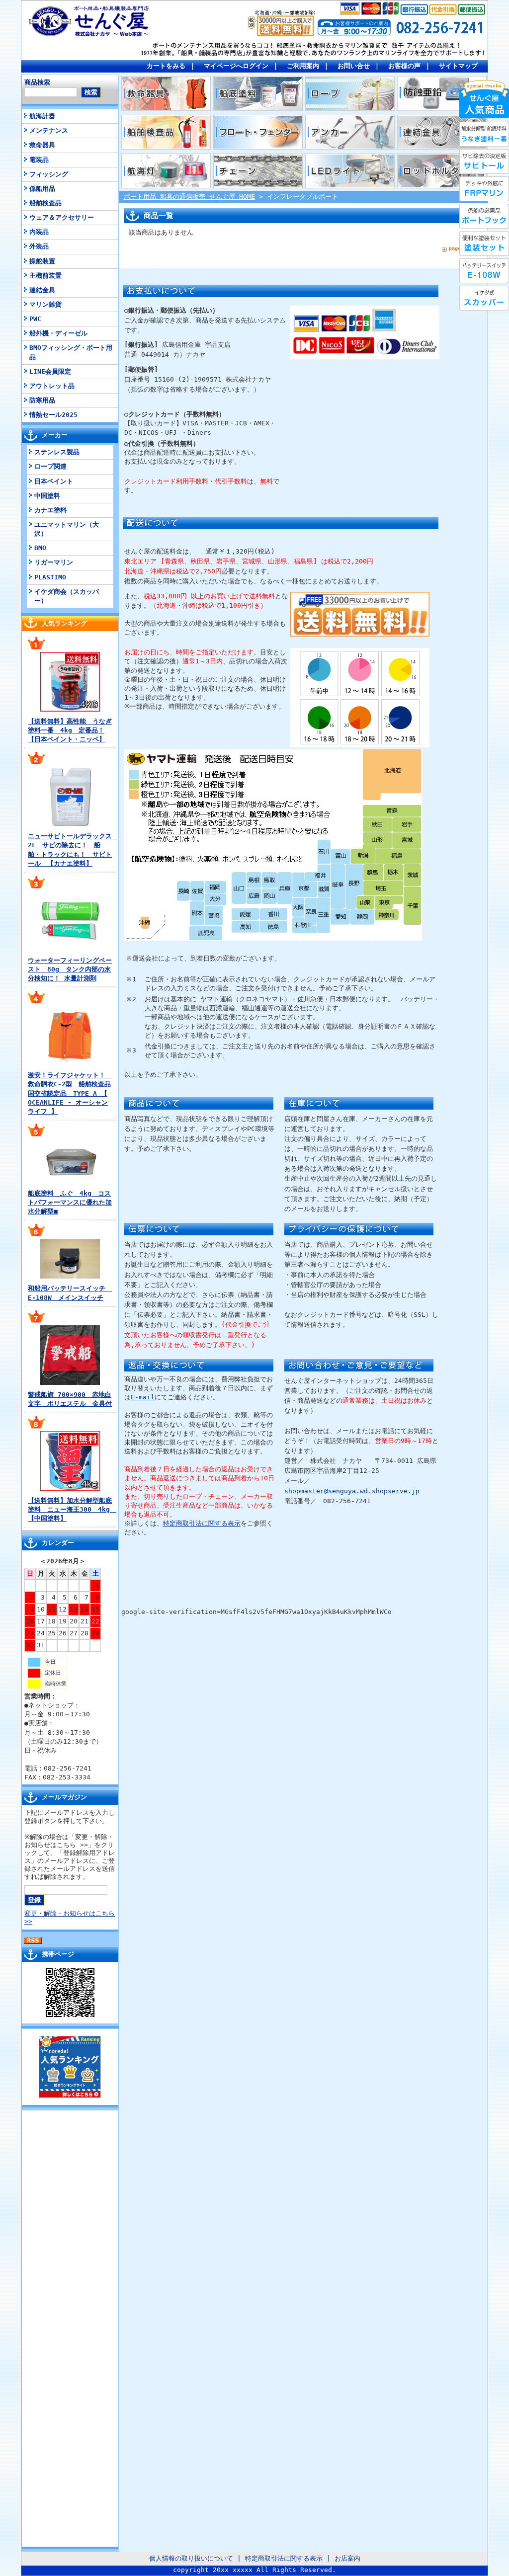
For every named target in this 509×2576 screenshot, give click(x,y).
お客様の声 (404, 66)
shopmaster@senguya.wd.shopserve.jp (352, 1491)
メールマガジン (64, 1797)
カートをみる (166, 66)
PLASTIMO (50, 577)
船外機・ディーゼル (58, 333)
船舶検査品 (45, 203)
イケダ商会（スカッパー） (67, 596)
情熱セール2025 (53, 415)
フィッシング (49, 174)
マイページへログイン (236, 66)
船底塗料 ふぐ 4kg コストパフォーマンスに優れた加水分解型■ (70, 1202)
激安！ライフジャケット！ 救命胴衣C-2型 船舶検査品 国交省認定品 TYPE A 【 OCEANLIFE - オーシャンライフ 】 (73, 1093)
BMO (40, 548)
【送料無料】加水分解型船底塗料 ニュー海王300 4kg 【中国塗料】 (72, 1509)
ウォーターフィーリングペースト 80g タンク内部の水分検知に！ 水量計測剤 (70, 969)
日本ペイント (54, 481)
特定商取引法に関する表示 (202, 1523)
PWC (35, 319)
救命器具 (42, 145)
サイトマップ (458, 66)
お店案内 (347, 2558)
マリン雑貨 (45, 304)
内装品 (39, 232)
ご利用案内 (303, 66)
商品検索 (37, 82)
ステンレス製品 (57, 452)
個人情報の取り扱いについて (191, 2558)
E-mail (143, 1397)
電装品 (39, 160)
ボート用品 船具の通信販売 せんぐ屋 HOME (189, 197)
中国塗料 (47, 496)
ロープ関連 (50, 466)
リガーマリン (54, 562)
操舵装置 (42, 261)
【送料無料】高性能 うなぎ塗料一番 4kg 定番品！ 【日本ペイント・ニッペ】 (70, 730)
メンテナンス (49, 130)
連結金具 (42, 290)
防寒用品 (42, 400)
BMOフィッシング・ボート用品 (71, 352)
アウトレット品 (52, 386)
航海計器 (42, 116)
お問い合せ (354, 66)
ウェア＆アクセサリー (62, 217)
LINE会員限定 (50, 371)
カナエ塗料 (50, 510)
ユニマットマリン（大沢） (67, 529)
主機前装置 (45, 276)
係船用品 (42, 189)
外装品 (39, 246)
